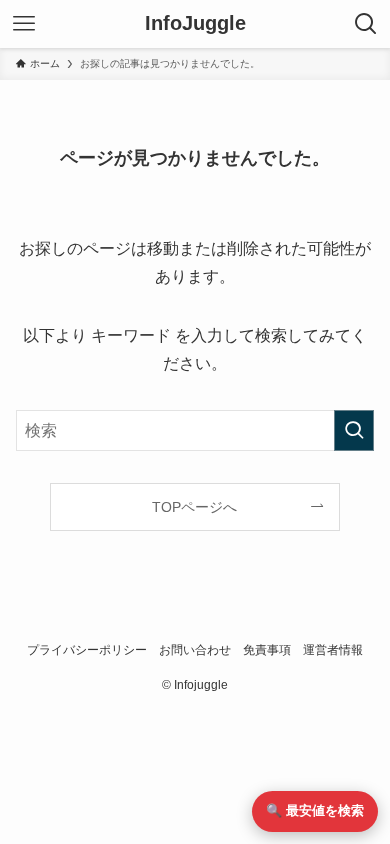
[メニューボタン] (24, 24)
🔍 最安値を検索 (315, 810)
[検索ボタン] (366, 24)
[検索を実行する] (354, 430)
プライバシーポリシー (87, 649)
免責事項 (267, 649)
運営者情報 (333, 649)
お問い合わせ (195, 649)
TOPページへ (194, 507)
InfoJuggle (195, 24)
